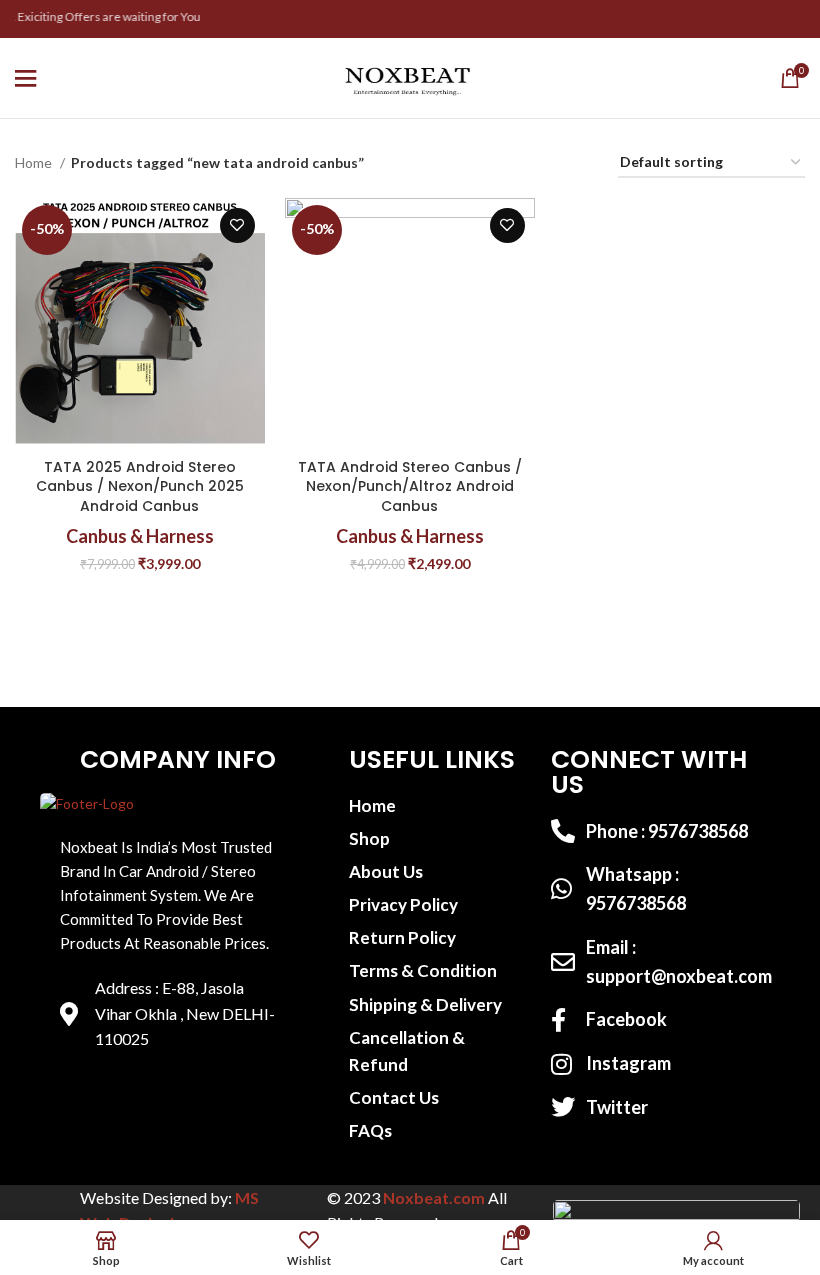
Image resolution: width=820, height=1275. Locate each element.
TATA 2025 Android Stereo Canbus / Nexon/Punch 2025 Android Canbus (140, 486)
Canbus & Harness (140, 536)
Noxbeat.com (434, 1197)
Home (35, 162)
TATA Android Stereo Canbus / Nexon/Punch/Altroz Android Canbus (410, 486)
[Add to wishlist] (237, 225)
